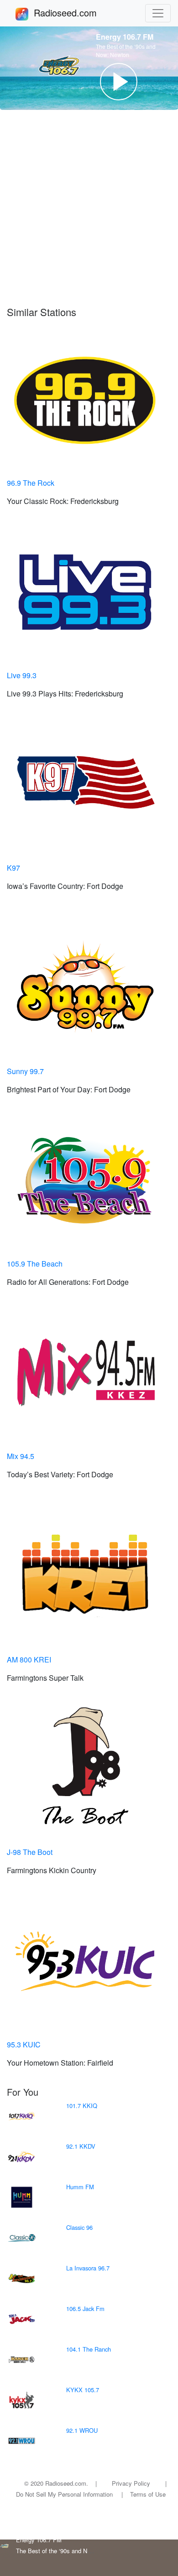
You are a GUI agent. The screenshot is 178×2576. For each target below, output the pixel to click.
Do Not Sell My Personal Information (64, 2494)
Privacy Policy (131, 2483)
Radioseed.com (76, 13)
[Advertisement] (89, 213)
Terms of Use (148, 2494)
